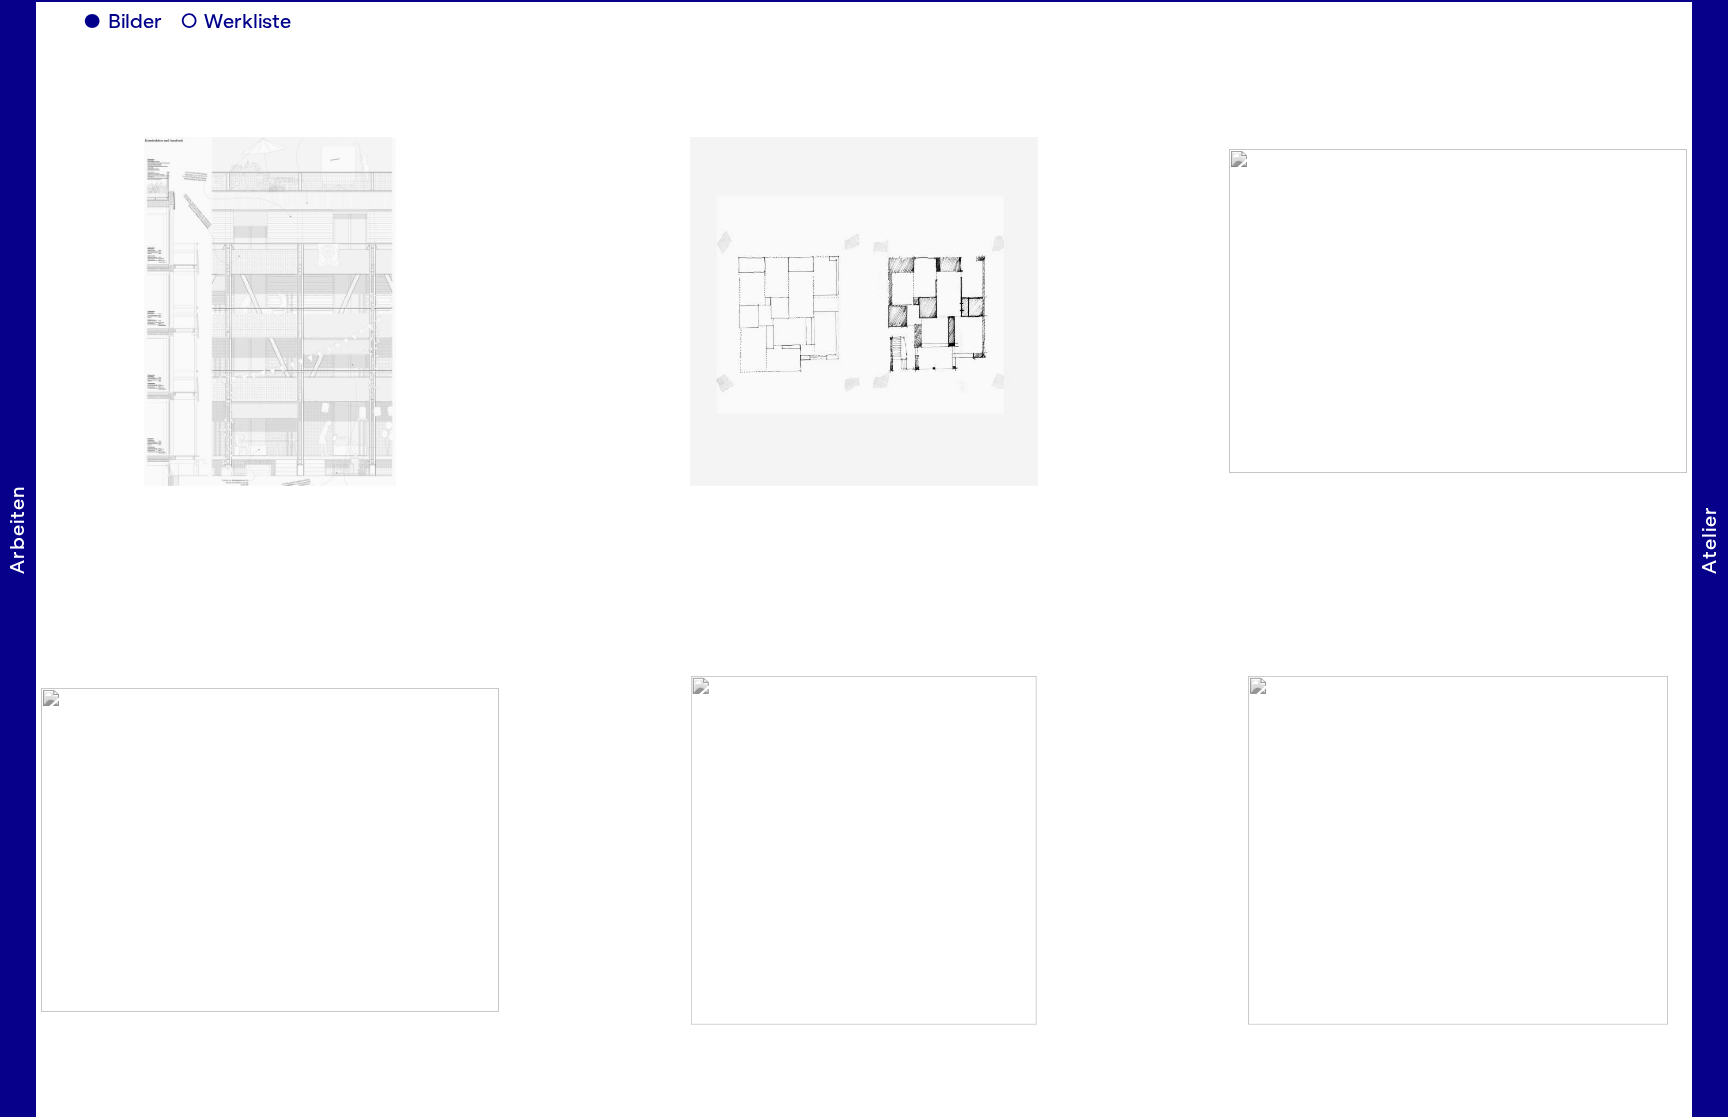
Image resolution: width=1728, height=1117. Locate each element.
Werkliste (265, 21)
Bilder (142, 21)
